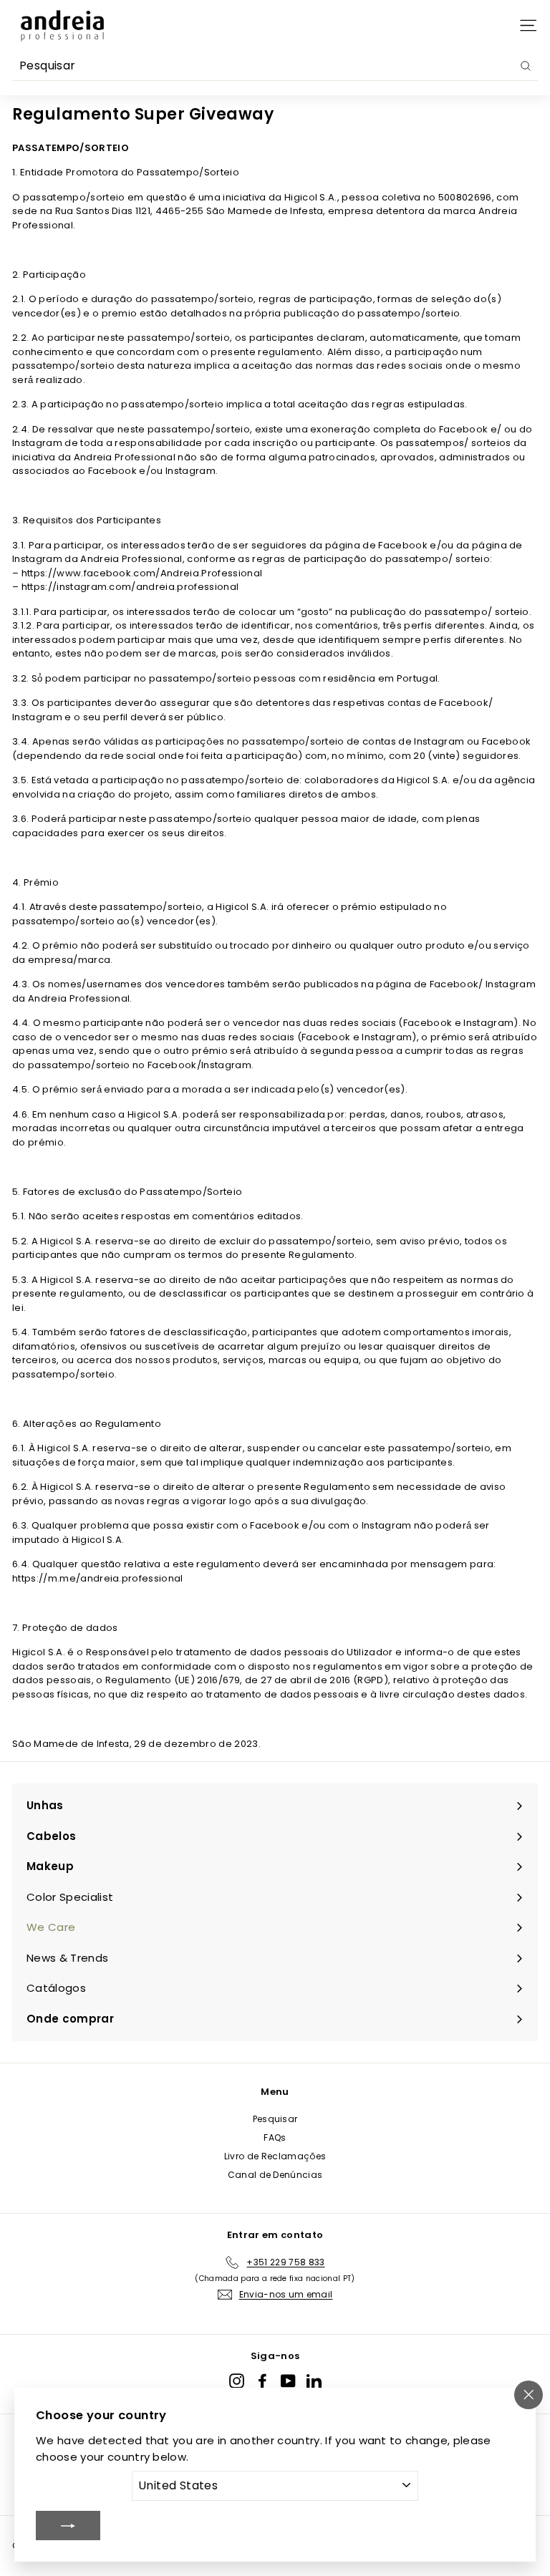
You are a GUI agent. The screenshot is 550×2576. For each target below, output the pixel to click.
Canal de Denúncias (275, 2175)
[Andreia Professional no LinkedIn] (314, 2381)
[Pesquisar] (526, 66)
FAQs (275, 2137)
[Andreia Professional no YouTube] (288, 2381)
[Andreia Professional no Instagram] (237, 2381)
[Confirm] (68, 2525)
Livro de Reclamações (275, 2156)
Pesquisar (275, 2119)
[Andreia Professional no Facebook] (262, 2381)
